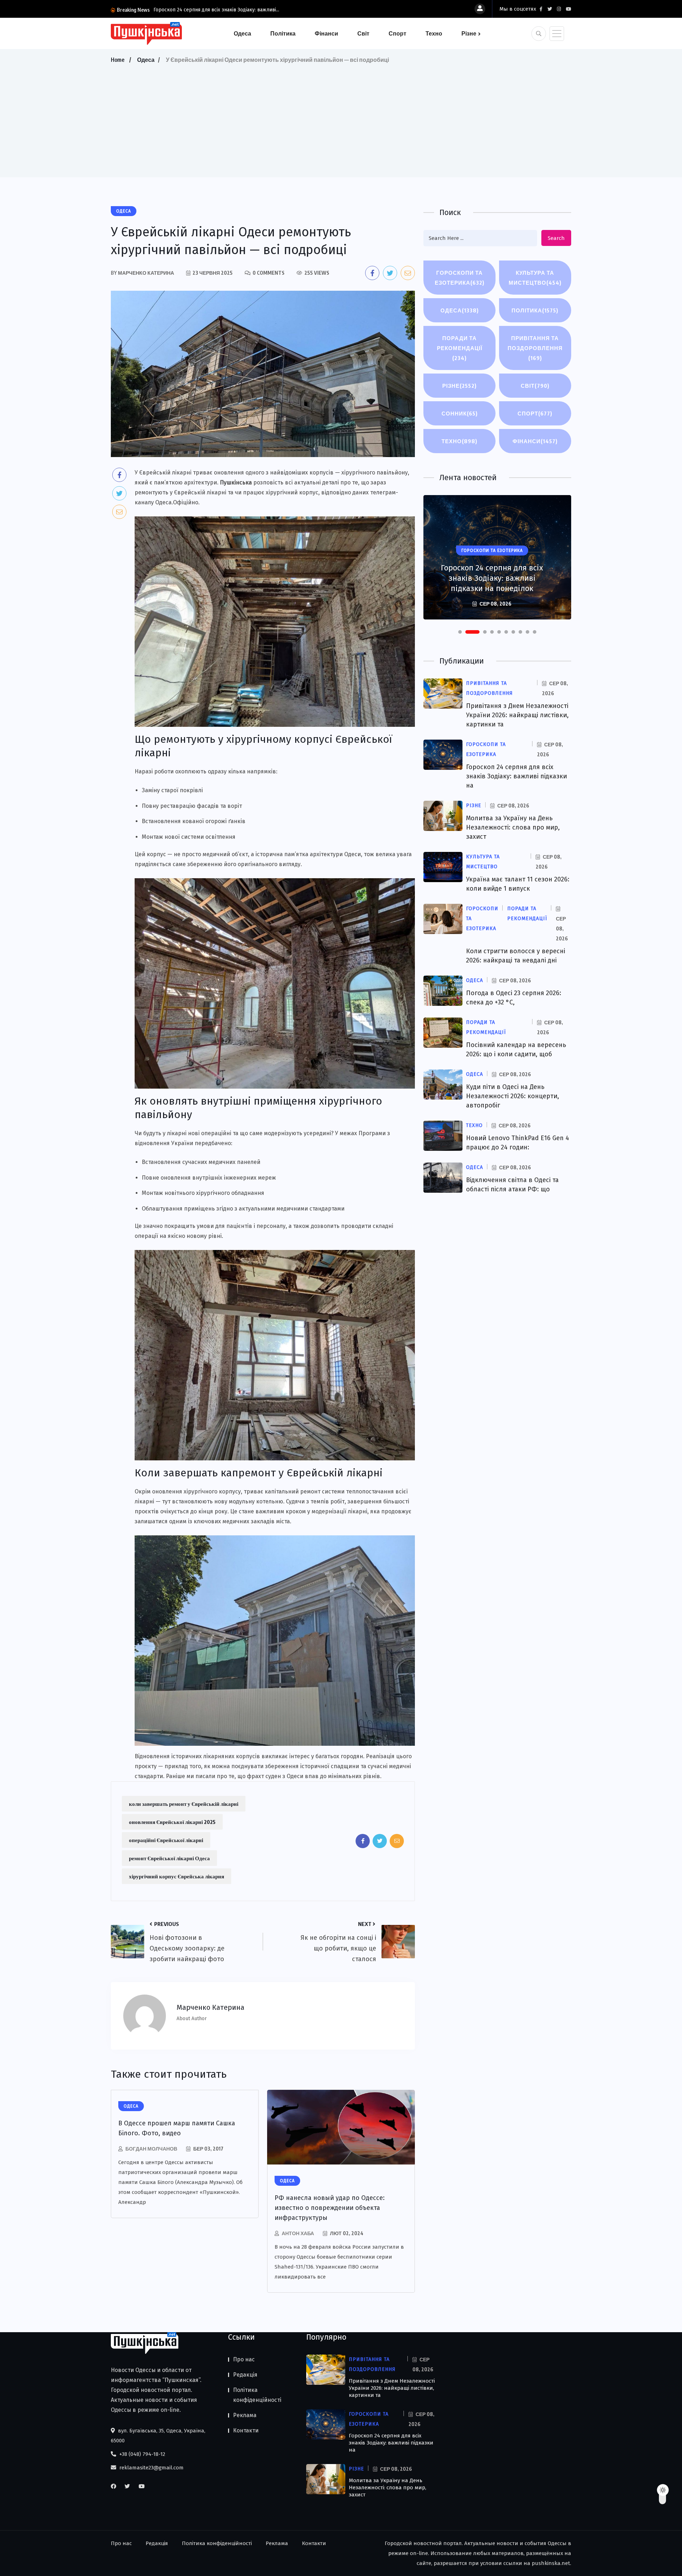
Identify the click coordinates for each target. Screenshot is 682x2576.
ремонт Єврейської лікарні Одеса (169, 1858)
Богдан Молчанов (151, 2149)
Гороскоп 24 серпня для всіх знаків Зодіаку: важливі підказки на (516, 776)
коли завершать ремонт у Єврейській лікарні (184, 1804)
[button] (460, 632)
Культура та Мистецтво (535, 278)
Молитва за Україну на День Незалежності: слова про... (218, 10)
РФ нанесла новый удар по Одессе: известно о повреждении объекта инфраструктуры (330, 2208)
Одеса (242, 33)
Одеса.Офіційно (177, 502)
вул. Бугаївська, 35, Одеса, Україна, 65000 (158, 2436)
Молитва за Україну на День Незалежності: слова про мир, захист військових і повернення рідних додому (492, 573)
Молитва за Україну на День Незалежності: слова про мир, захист (513, 827)
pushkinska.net (551, 2563)
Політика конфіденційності (257, 2395)
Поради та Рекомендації (460, 348)
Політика (283, 33)
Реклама (245, 2415)
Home (118, 60)
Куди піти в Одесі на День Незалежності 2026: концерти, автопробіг (513, 1096)
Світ (363, 33)
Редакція (245, 2375)
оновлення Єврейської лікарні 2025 (172, 1822)
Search (556, 238)
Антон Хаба (298, 2233)
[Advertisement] (341, 118)
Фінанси (326, 33)
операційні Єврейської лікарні (166, 1840)
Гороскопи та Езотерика (460, 278)
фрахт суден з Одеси (275, 1776)
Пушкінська (236, 482)
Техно (434, 33)
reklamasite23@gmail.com (151, 2468)
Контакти (246, 2430)
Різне (469, 33)
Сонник (460, 413)
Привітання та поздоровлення (535, 348)
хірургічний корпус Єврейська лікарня (177, 1876)
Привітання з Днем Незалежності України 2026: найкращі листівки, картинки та (517, 715)
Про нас (244, 2359)
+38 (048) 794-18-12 (142, 2454)
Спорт (397, 33)
